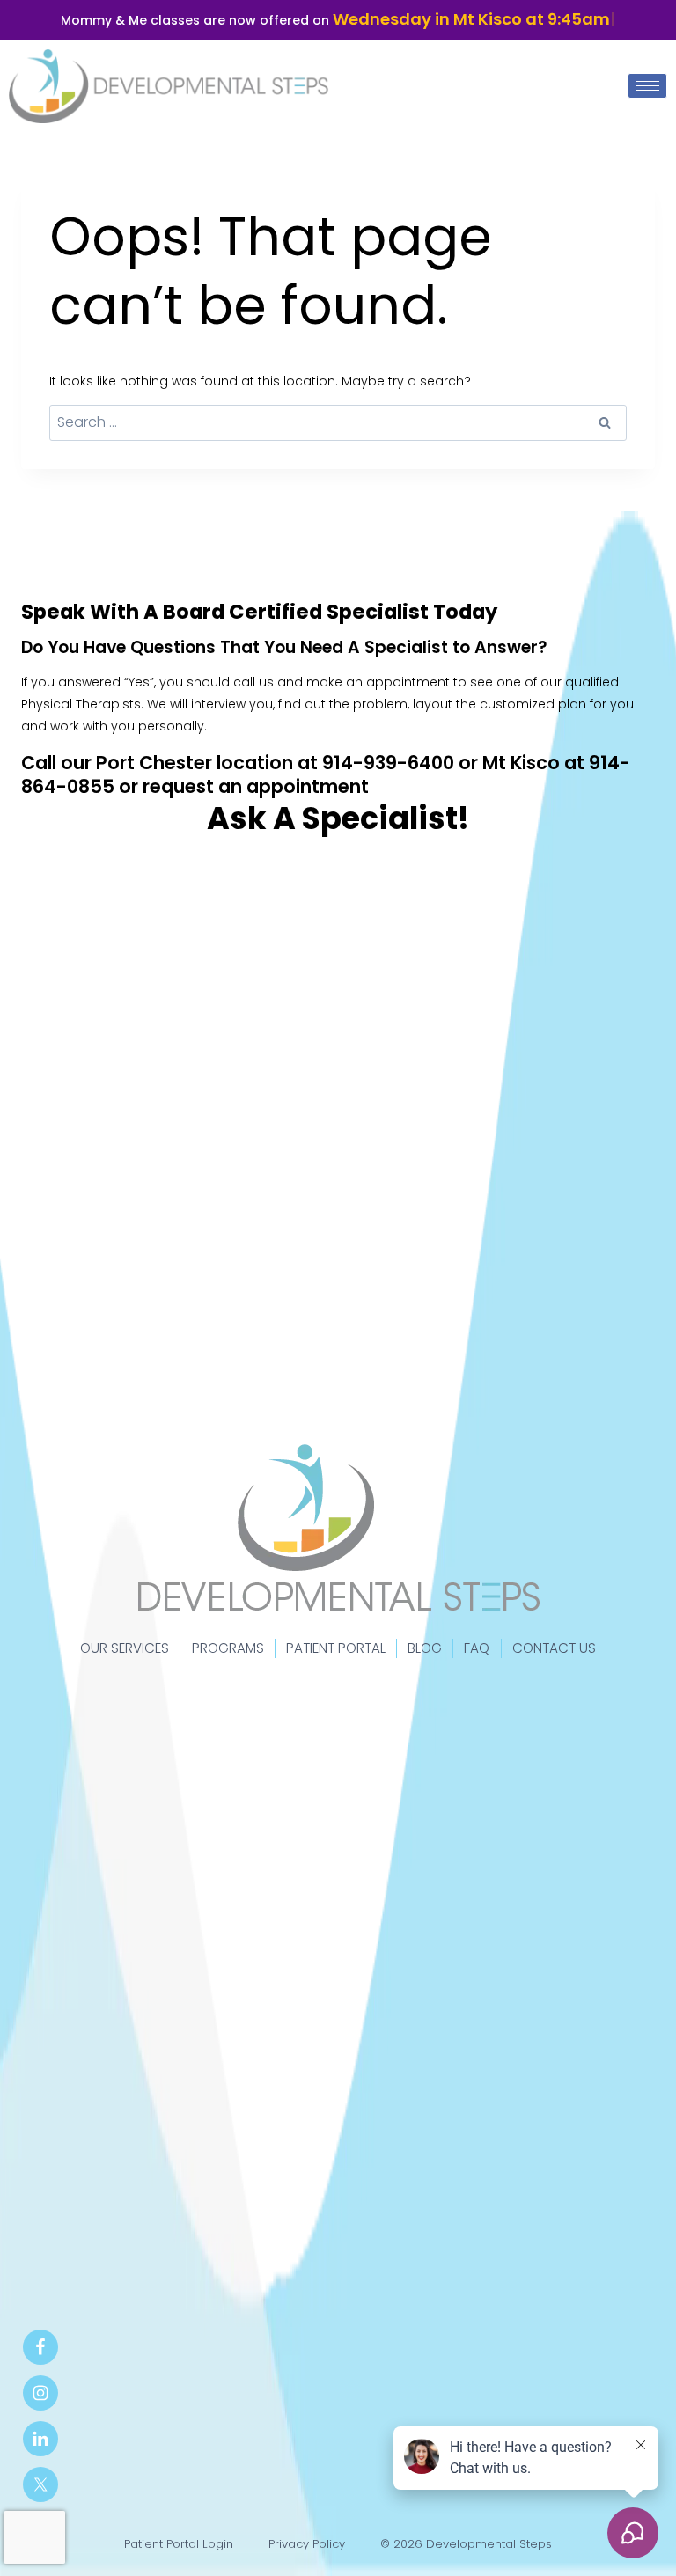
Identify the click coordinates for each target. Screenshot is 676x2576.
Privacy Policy (307, 2544)
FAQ (477, 1648)
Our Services (125, 1648)
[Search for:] (338, 422)
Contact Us (554, 1648)
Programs (228, 1648)
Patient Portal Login (179, 2544)
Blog (425, 1648)
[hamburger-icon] (647, 86)
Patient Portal (336, 1648)
